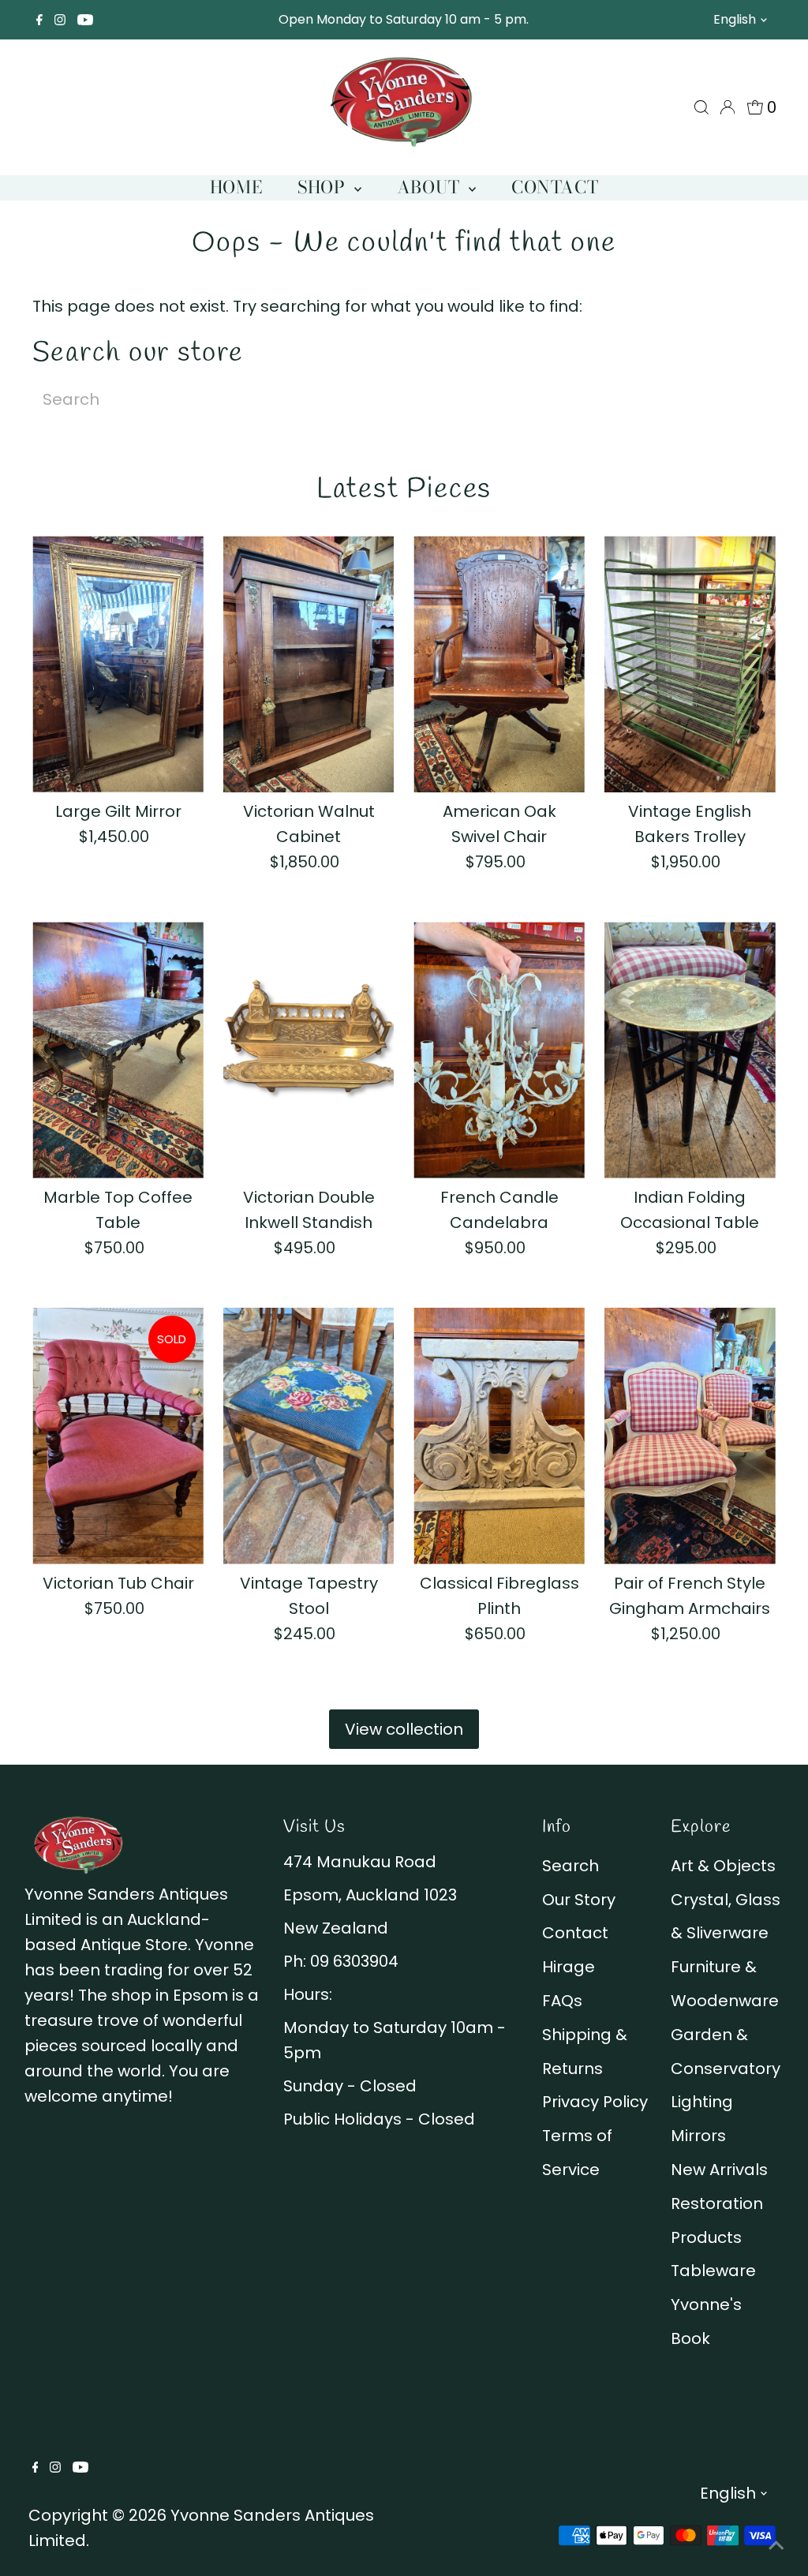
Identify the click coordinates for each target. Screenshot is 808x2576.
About (431, 187)
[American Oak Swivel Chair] (499, 664)
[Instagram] (60, 20)
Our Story (579, 1900)
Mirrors (698, 2136)
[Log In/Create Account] (728, 107)
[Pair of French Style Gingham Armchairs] (690, 1436)
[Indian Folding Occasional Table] (690, 1050)
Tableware (713, 2271)
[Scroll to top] (776, 2544)
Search (570, 1866)
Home (236, 187)
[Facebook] (39, 20)
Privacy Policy (595, 2102)
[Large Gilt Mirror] (118, 664)
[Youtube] (85, 20)
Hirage (569, 1967)
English (735, 19)
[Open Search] (701, 107)
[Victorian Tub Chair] (118, 1436)
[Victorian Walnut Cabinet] (309, 664)
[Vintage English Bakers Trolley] (690, 664)
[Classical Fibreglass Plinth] (499, 1436)
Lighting (702, 2102)
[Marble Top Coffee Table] (118, 1050)
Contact (555, 187)
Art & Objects (723, 1866)
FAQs (562, 2001)
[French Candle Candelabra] (499, 1050)
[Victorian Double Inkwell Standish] (309, 1050)
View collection (404, 1729)
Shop (324, 187)
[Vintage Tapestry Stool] (309, 1436)
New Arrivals (719, 2170)
